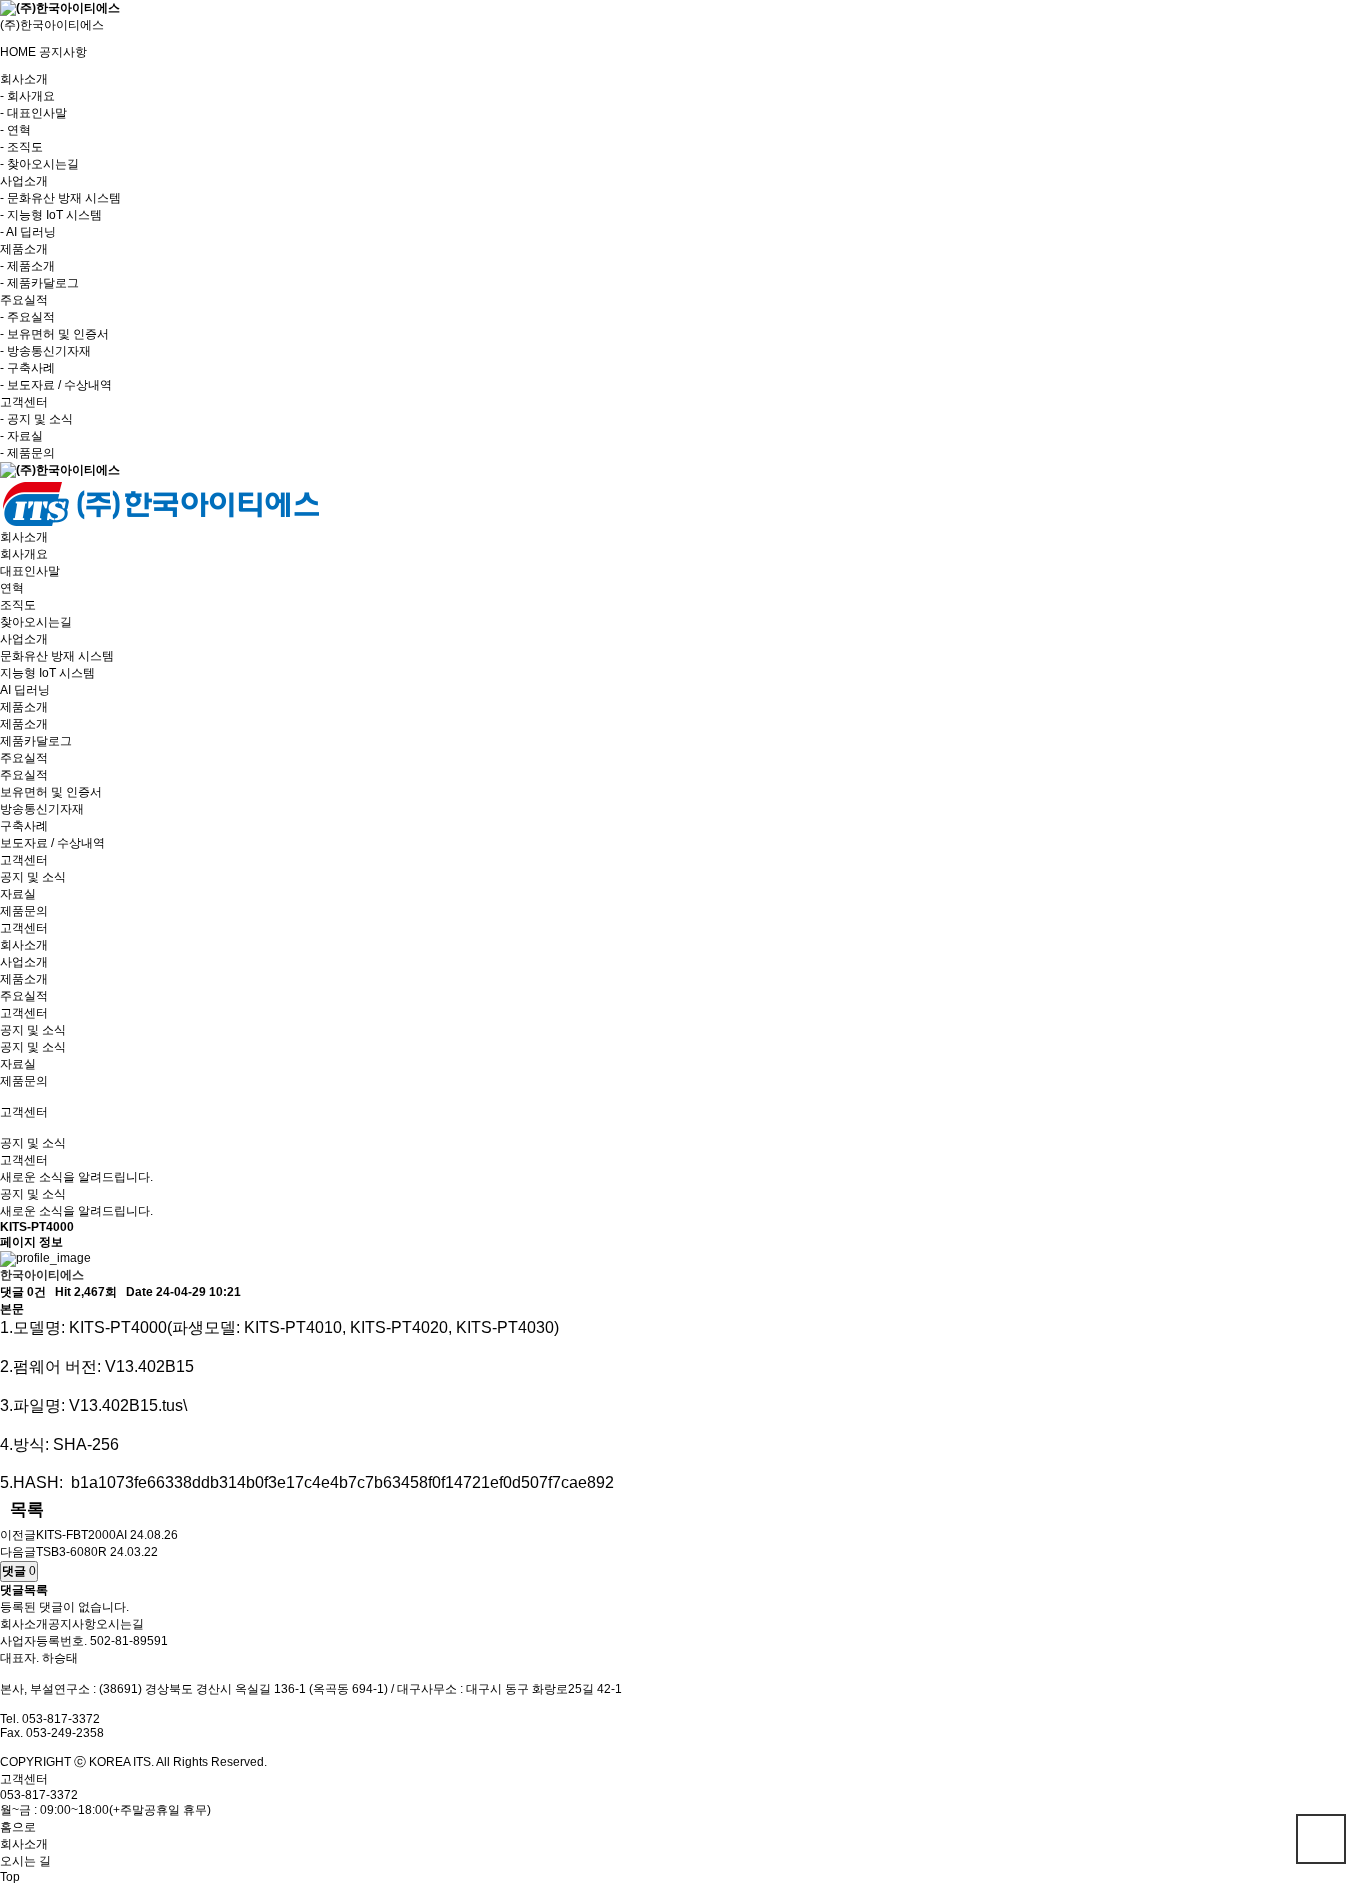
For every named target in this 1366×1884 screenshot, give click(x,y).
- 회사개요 (27, 96)
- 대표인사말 (33, 113)
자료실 (18, 1064)
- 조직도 (21, 147)
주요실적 (24, 996)
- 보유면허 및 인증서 (54, 334)
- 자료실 (21, 436)
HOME (18, 52)
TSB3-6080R (71, 1552)
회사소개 (24, 945)
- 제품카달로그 (39, 283)
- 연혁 (15, 130)
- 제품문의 (27, 453)
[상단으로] (1321, 1839)
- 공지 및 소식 (36, 419)
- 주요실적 (27, 317)
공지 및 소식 (33, 1047)
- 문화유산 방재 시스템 (60, 198)
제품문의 (24, 1081)
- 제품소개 (27, 266)
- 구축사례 (27, 368)
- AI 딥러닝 (28, 232)
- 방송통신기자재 (45, 351)
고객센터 (24, 1013)
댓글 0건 (23, 1292)
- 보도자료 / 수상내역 (56, 385)
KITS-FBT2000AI (81, 1535)
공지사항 (63, 52)
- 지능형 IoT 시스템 (51, 215)
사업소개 (24, 962)
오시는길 (120, 1624)
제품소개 (24, 979)
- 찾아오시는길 (39, 164)
